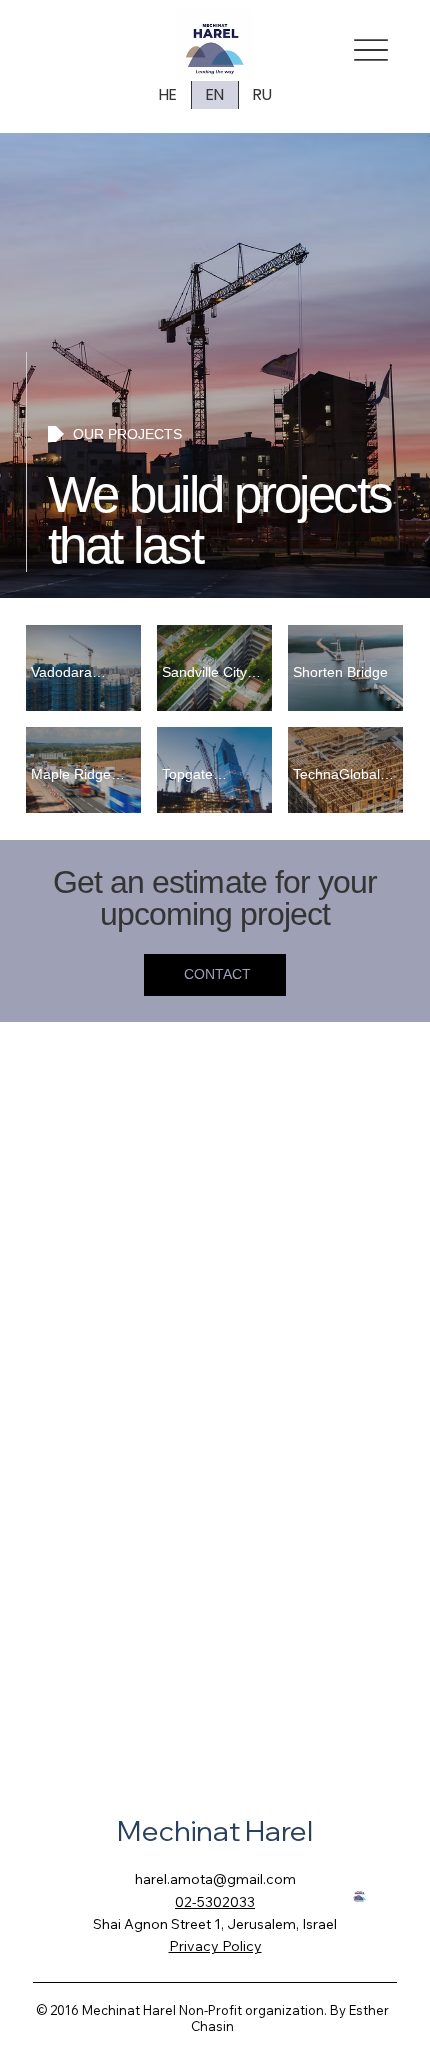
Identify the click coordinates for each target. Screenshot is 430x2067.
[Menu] (371, 49)
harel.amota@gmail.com (215, 1879)
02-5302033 (215, 1902)
